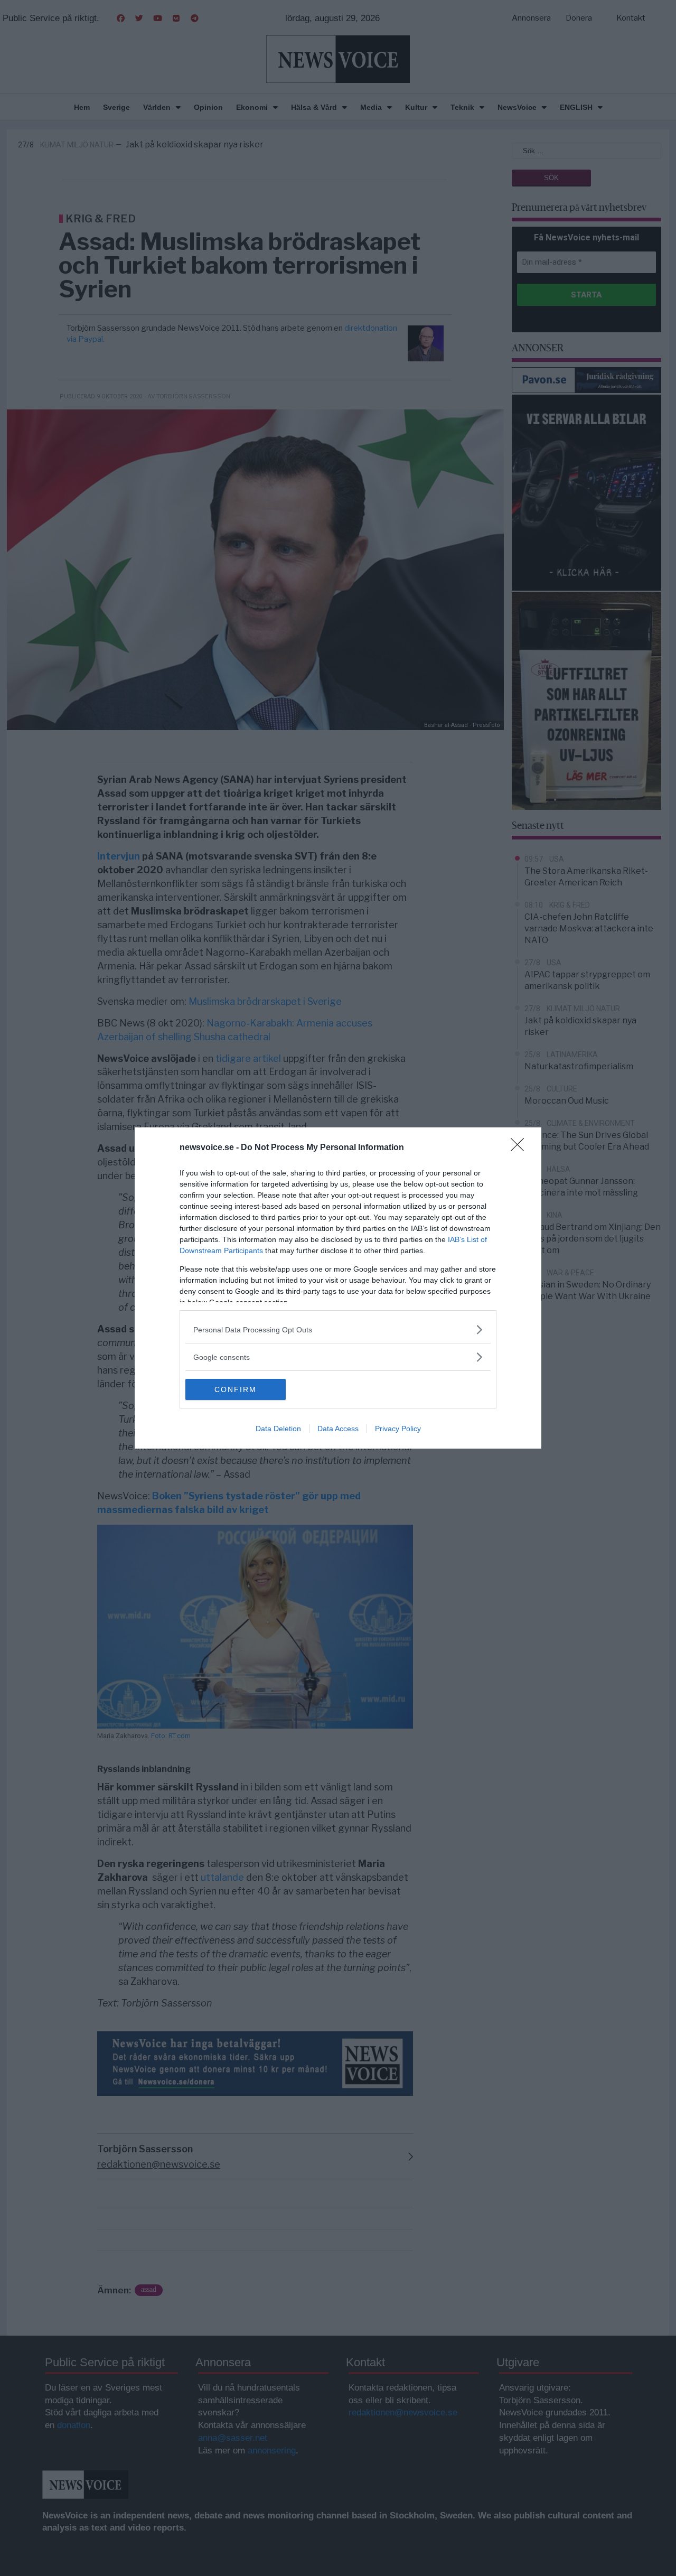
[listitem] (338, 1329)
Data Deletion (278, 1429)
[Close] (521, 1148)
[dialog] (338, 1288)
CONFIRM (236, 1389)
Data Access (338, 1429)
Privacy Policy (398, 1429)
